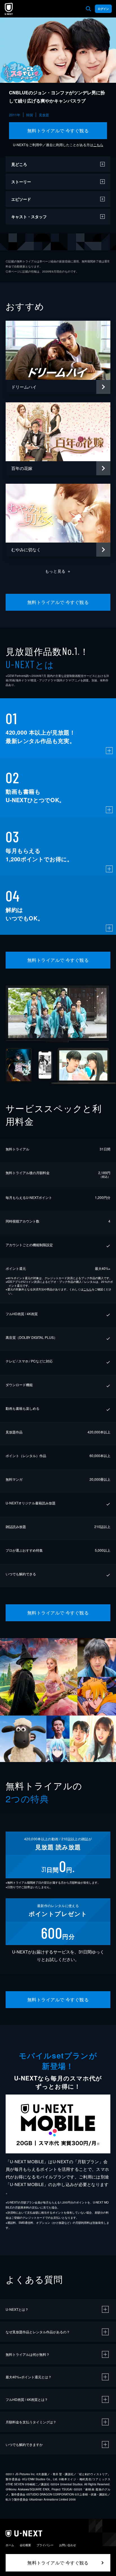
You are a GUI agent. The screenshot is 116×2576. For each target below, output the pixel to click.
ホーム (10, 2545)
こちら (98, 145)
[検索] (88, 9)
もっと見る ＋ (58, 571)
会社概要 (25, 2545)
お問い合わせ (68, 2545)
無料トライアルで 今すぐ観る (58, 131)
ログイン (103, 9)
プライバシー (45, 2545)
